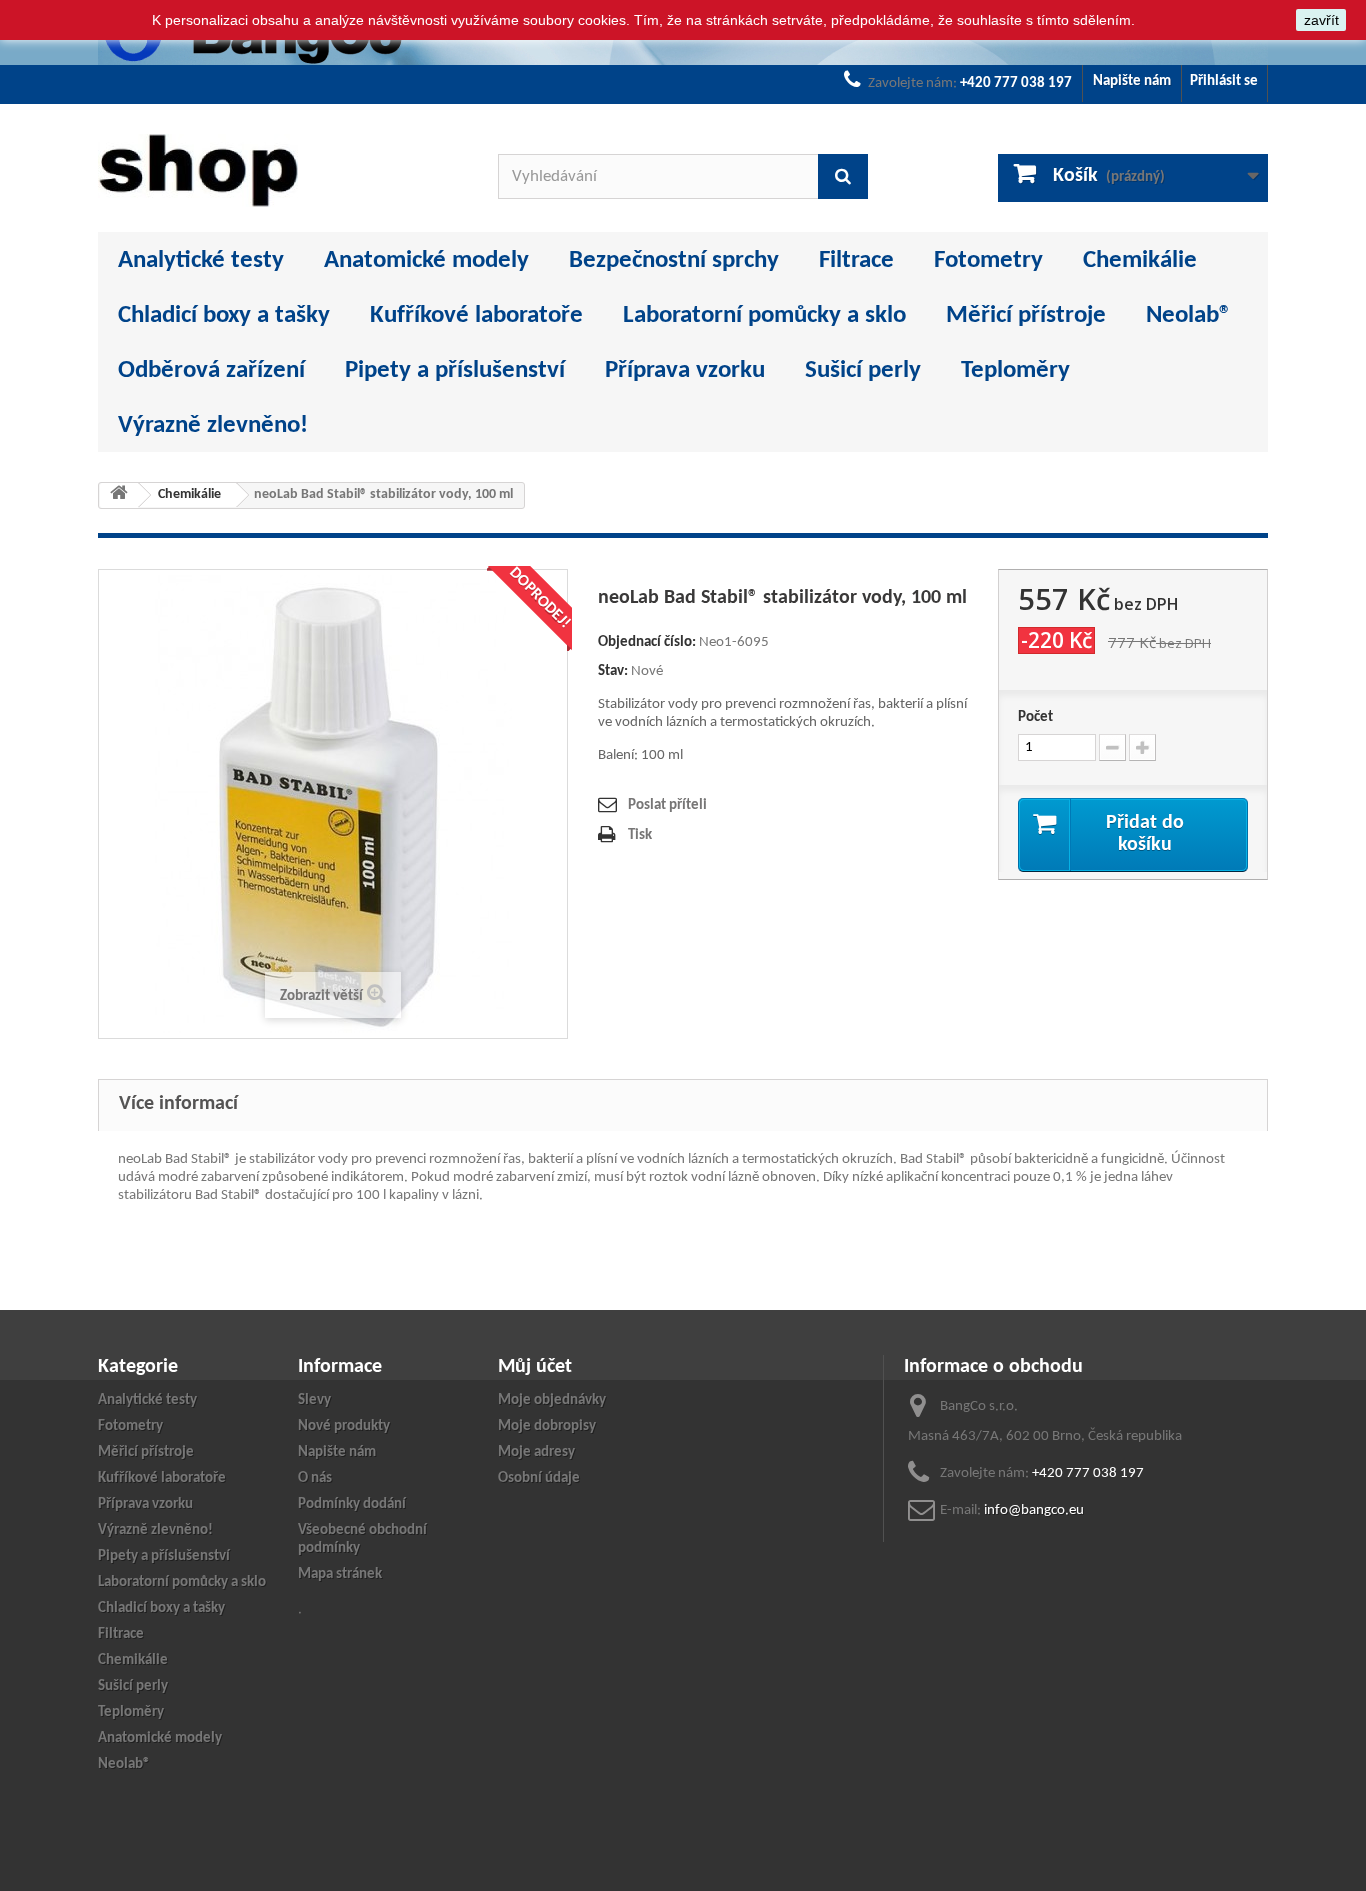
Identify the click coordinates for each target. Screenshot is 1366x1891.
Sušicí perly (863, 370)
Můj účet (535, 1367)
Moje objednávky (552, 1400)
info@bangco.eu (1034, 1510)
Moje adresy (536, 1452)
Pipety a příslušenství (455, 370)
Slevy (314, 1400)
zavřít (1321, 20)
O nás (315, 1478)
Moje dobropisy (547, 1426)
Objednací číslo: (647, 642)
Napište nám (1132, 81)
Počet (1035, 717)
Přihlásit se (1224, 81)
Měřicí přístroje (1026, 315)
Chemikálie (1140, 260)
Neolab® (1189, 315)
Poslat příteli (667, 805)
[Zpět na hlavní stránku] (119, 495)
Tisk (640, 835)
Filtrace (856, 260)
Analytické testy (201, 260)
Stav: (613, 671)
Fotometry (988, 260)
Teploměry (1015, 370)
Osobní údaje (539, 1478)
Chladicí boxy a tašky (224, 315)
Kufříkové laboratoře (476, 315)
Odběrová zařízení (211, 370)
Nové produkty (344, 1426)
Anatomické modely (426, 260)
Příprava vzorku (685, 370)
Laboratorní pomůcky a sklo (764, 315)
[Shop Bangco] (283, 170)
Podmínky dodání (352, 1504)
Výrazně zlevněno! (213, 425)
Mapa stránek (340, 1574)
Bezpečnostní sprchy (674, 260)
